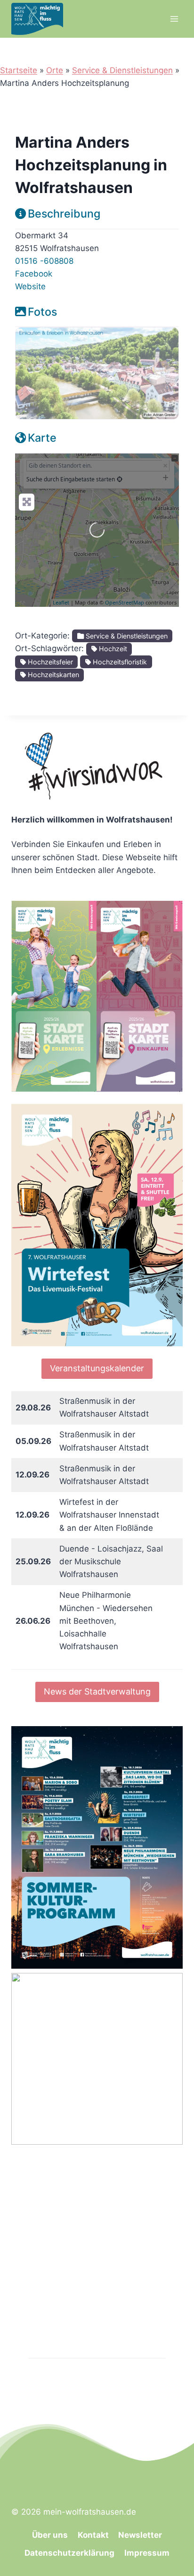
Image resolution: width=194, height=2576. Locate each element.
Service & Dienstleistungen (122, 70)
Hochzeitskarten (53, 675)
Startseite (19, 70)
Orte (55, 70)
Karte (42, 438)
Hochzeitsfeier (49, 662)
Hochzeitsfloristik (119, 662)
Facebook (34, 274)
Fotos (42, 312)
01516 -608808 (44, 261)
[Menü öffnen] (174, 19)
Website (30, 286)
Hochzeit (112, 649)
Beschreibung (64, 214)
